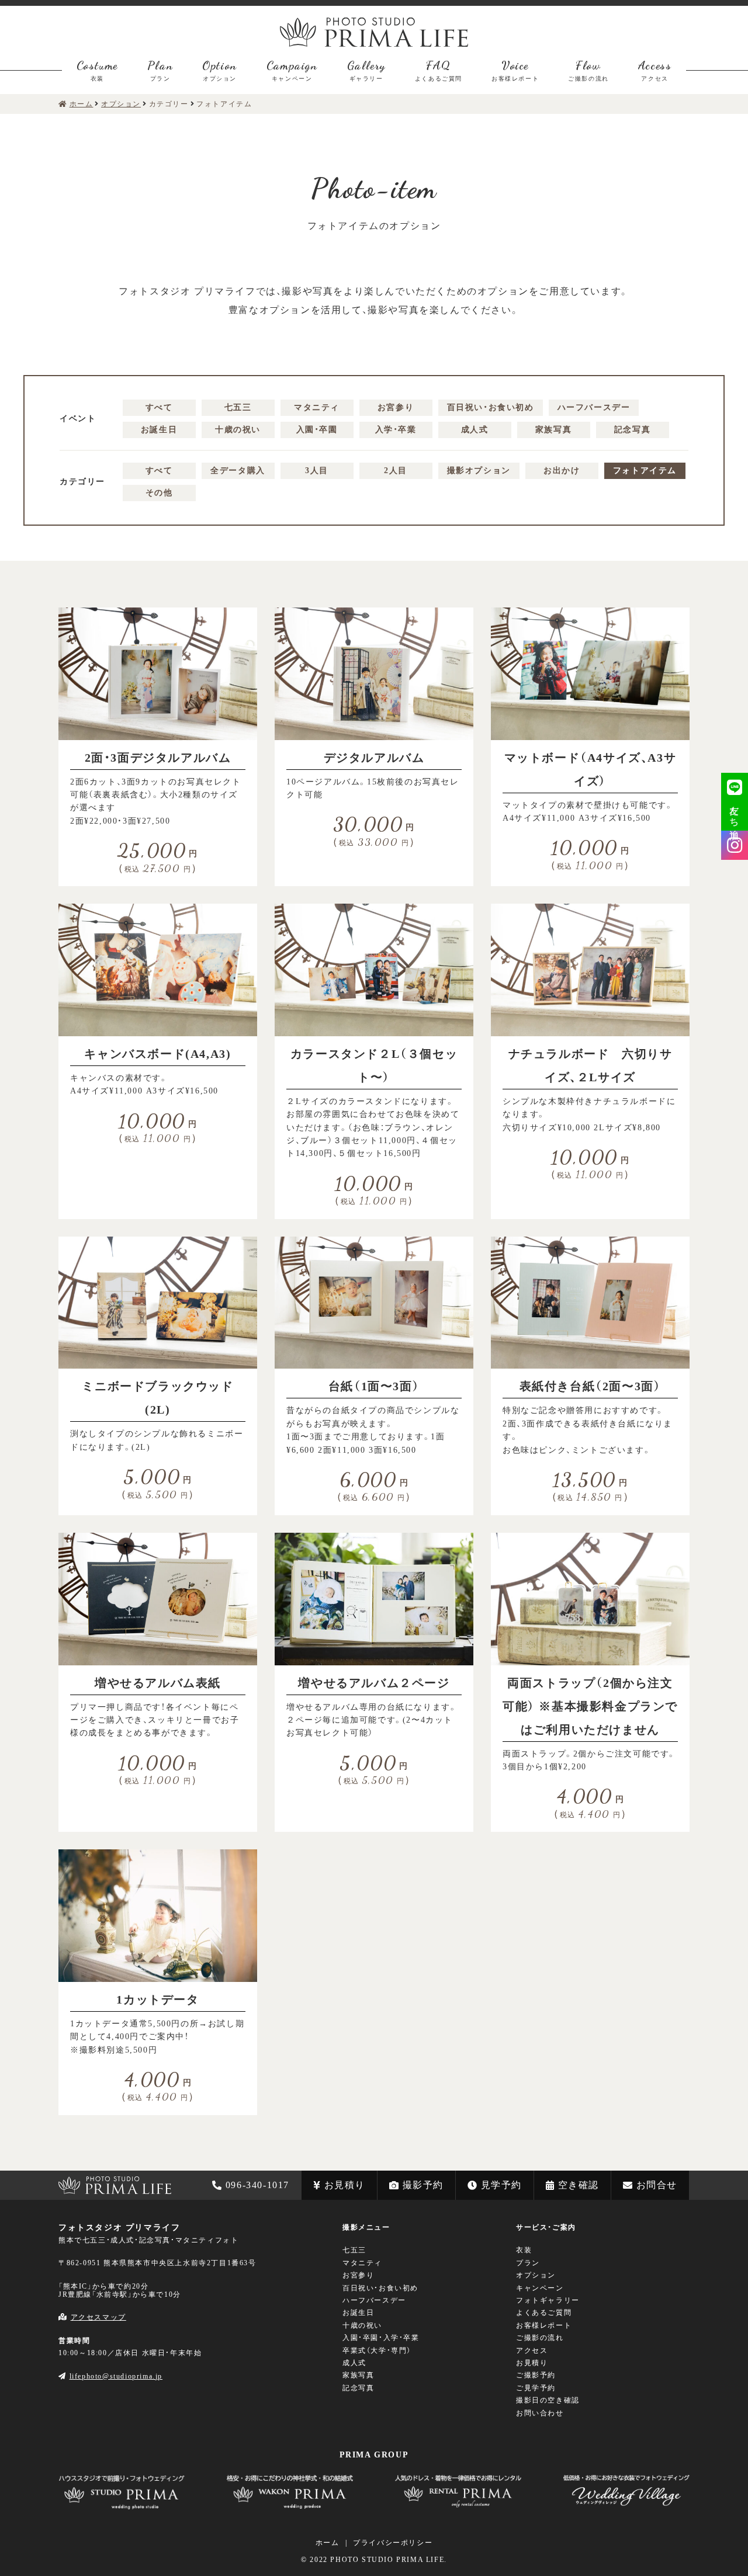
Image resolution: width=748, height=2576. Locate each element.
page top (20, 2148)
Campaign (292, 70)
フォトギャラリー (548, 2300)
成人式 (475, 430)
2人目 (396, 471)
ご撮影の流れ (540, 2338)
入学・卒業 (396, 430)
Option (220, 70)
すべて (159, 407)
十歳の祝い (238, 430)
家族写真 (553, 430)
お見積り (345, 2185)
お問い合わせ (540, 2413)
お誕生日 (159, 430)
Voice (515, 70)
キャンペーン (540, 2288)
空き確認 (579, 2185)
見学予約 (501, 2185)
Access (655, 70)
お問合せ (657, 2185)
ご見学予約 (536, 2388)
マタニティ (317, 407)
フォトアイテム (645, 471)
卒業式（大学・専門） (377, 2351)
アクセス (532, 2351)
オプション (536, 2275)
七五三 (238, 407)
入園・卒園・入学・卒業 (381, 2338)
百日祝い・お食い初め (491, 407)
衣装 (524, 2250)
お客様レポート (544, 2325)
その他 (159, 493)
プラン (528, 2263)
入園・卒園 (317, 430)
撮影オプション (479, 471)
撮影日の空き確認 (548, 2400)
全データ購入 (238, 471)
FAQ (439, 70)
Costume (97, 70)
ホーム (328, 2543)
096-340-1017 (257, 2185)
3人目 (317, 471)
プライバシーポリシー (393, 2543)
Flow (588, 70)
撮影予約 (423, 2185)
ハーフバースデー (594, 407)
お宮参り (396, 407)
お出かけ (562, 471)
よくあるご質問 (544, 2313)
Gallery (366, 70)
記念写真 (632, 430)
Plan (160, 70)
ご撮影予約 (536, 2375)
